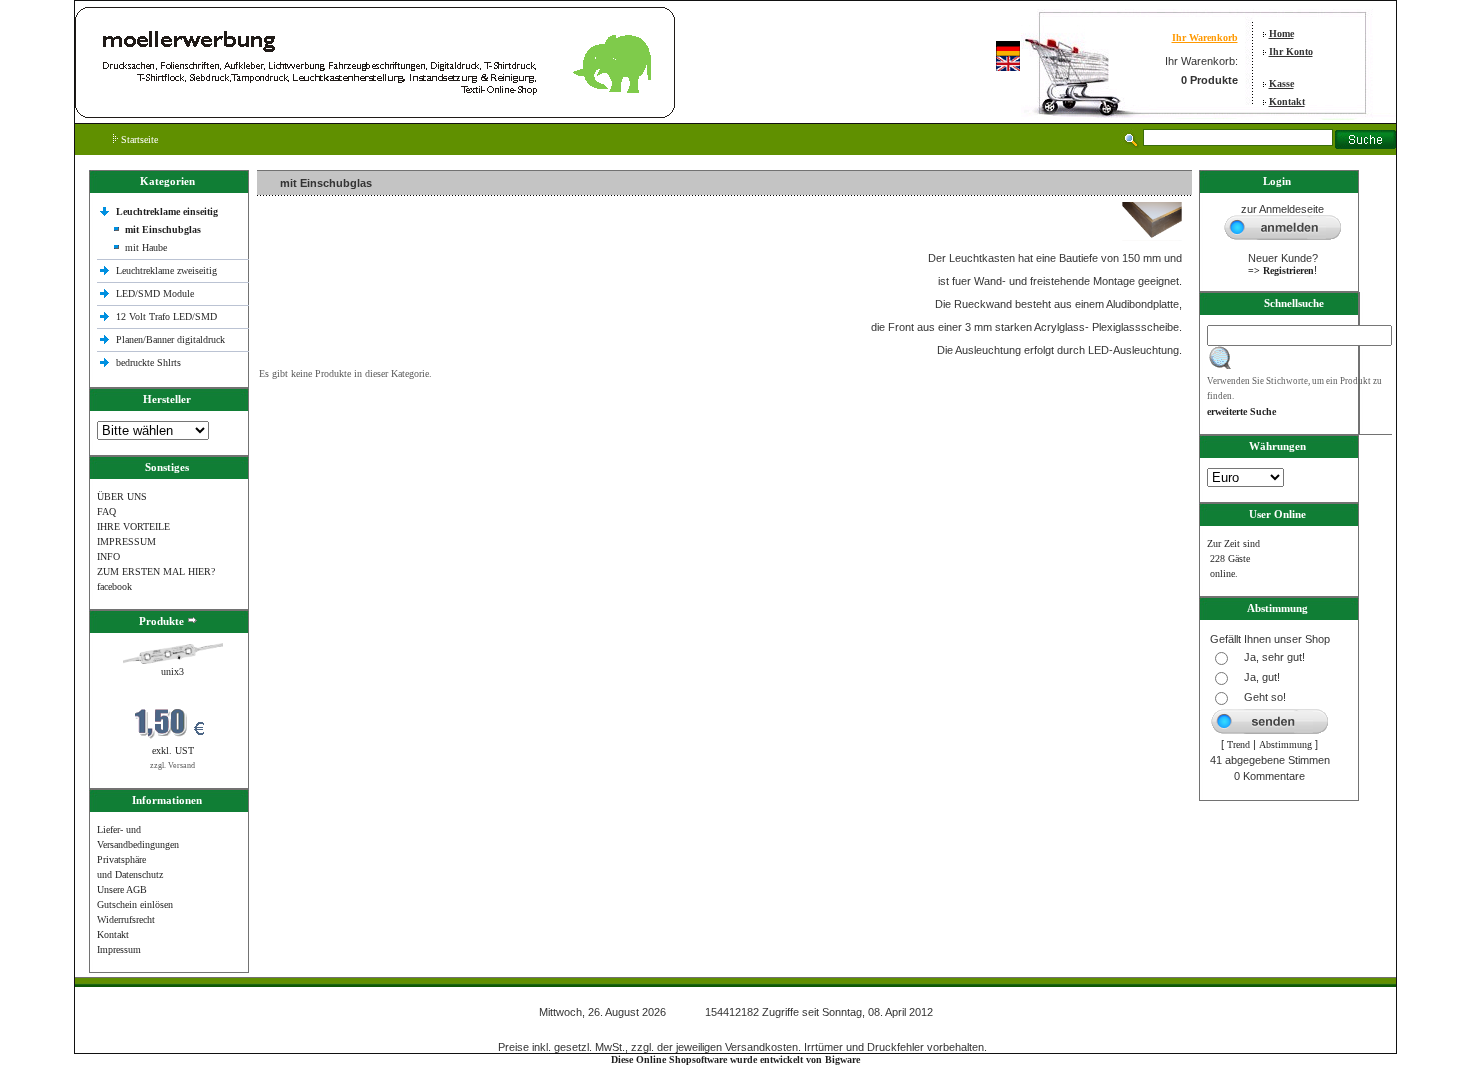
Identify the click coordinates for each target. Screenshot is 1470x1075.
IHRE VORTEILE (133, 526)
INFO (108, 556)
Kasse (1281, 83)
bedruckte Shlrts (148, 362)
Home (1281, 33)
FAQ (106, 511)
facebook (114, 586)
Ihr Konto (1291, 51)
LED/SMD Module (155, 293)
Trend (1238, 744)
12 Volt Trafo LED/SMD (166, 316)
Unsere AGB (122, 889)
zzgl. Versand (172, 765)
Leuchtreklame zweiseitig (168, 270)
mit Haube (146, 247)
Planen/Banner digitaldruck (170, 339)
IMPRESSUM (126, 541)
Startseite (138, 139)
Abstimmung (1285, 744)
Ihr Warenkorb (1205, 37)
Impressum (119, 949)
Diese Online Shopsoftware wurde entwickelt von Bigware (735, 1059)
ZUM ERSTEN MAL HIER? (156, 571)
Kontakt (1287, 101)
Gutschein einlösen (135, 904)
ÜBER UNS (122, 496)
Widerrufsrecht (126, 919)
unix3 (172, 671)
